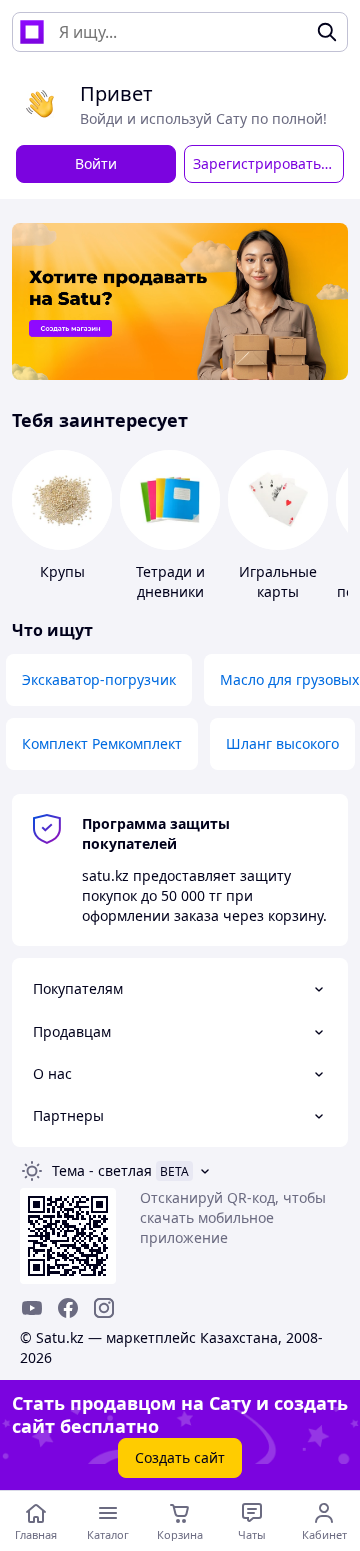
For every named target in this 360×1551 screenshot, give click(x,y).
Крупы (62, 571)
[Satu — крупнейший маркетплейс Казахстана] (32, 32)
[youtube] (32, 1308)
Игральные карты (278, 581)
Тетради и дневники (170, 581)
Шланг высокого (282, 743)
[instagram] (104, 1308)
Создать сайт (180, 1457)
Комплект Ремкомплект (102, 743)
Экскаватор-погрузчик (99, 679)
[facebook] (68, 1308)
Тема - (102, 1170)
